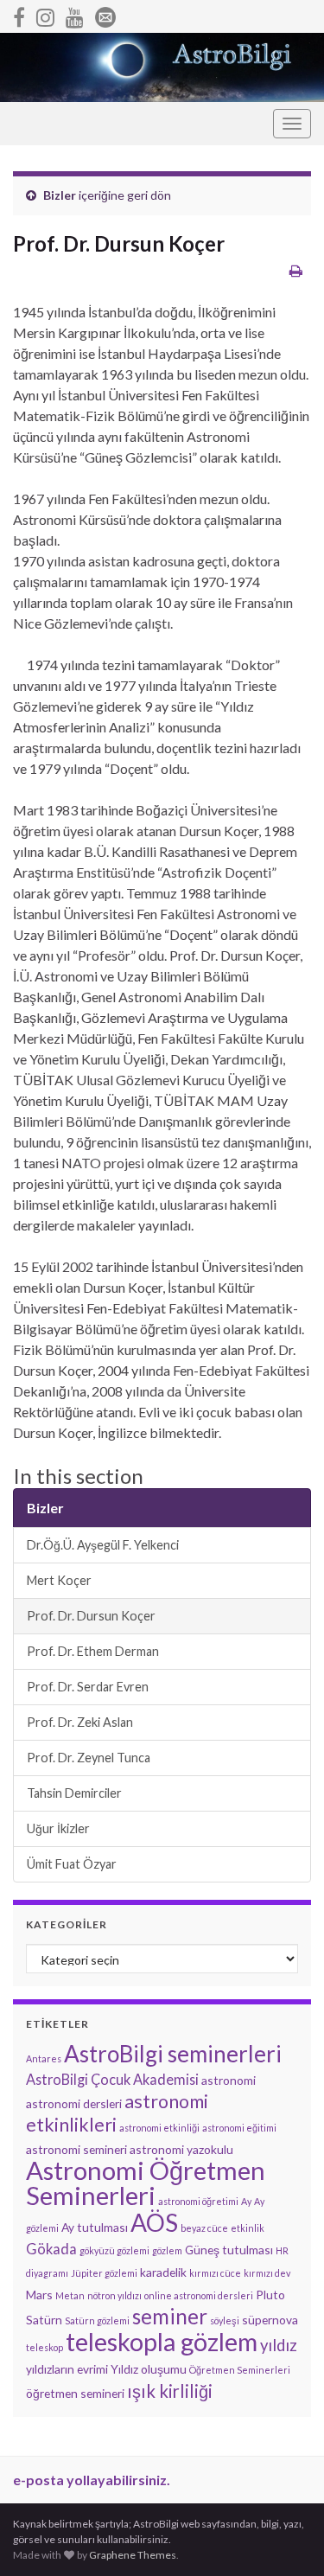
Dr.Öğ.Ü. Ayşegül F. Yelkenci (103, 1545)
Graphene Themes (133, 2555)
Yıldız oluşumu (149, 2369)
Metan (70, 2295)
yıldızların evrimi (67, 2369)
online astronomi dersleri (199, 2295)
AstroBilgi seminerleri (173, 2054)
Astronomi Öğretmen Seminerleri (146, 2183)
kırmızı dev (267, 2273)
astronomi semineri (76, 2149)
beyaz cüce (204, 2228)
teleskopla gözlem (162, 2342)
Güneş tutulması (229, 2250)
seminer (170, 2316)
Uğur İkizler (58, 1828)
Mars (39, 2295)
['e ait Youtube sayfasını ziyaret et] (75, 14)
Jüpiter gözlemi (104, 2273)
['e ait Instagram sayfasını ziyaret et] (45, 14)
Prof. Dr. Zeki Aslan (80, 1722)
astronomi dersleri (74, 2103)
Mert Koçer (59, 1580)
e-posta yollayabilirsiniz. (92, 2480)
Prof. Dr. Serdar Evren (88, 1687)
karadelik (163, 2272)
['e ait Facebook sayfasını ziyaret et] (19, 14)
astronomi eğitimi (239, 2128)
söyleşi (225, 2320)
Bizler (60, 195)
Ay (246, 2201)
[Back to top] (285, 2537)
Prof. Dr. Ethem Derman (93, 1651)
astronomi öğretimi (198, 2201)
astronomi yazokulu (181, 2149)
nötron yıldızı (114, 2295)
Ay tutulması (95, 2227)
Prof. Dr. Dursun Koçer (91, 1616)
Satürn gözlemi (97, 2320)
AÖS (154, 2222)
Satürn (44, 2320)
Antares (44, 2058)
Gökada (51, 2249)
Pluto (270, 2295)
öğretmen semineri (75, 2393)
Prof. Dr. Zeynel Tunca (89, 1758)
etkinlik (248, 2228)
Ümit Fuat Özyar (72, 1864)
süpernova (270, 2320)
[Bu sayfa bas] (296, 270)
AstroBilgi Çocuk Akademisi (112, 2079)
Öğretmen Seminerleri (240, 2370)
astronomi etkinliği (159, 2128)
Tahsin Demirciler (74, 1793)
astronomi (229, 2080)
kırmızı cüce (215, 2273)
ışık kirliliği (170, 2391)
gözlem (167, 2250)
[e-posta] (105, 14)
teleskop (44, 2347)
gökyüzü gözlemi (114, 2250)
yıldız (279, 2345)
